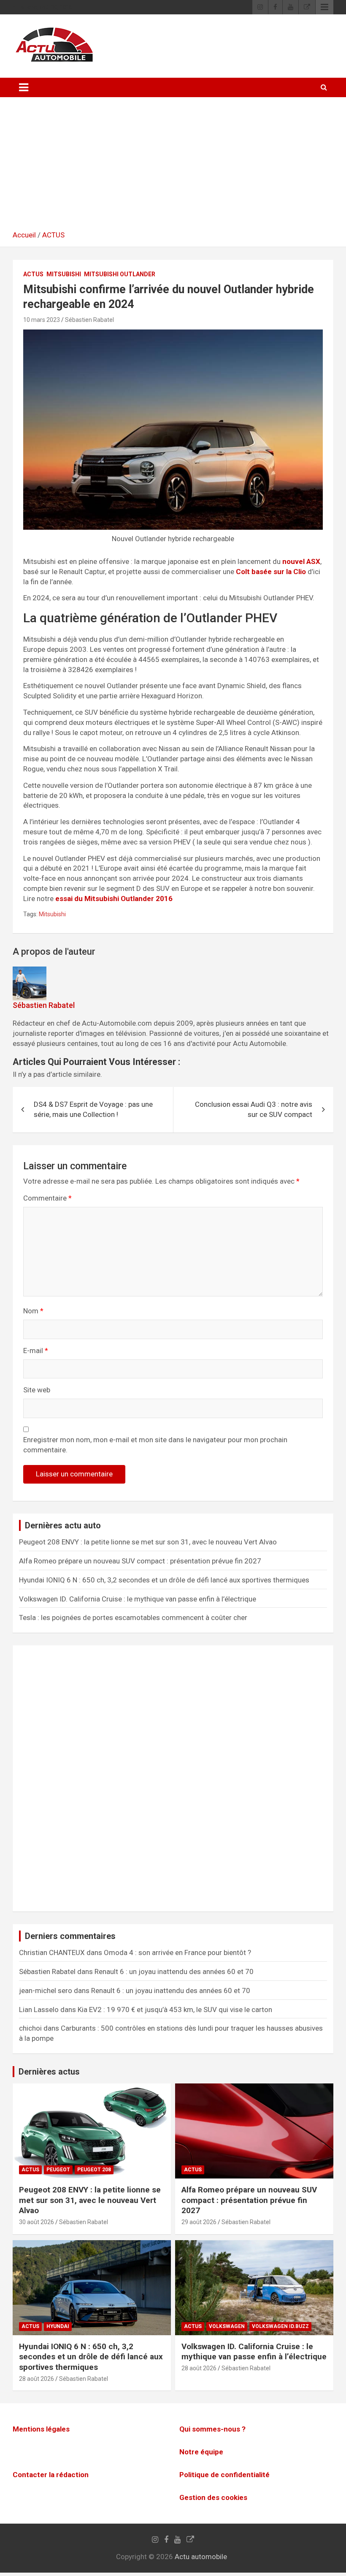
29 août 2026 (199, 2222)
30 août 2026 (36, 2222)
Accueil (24, 235)
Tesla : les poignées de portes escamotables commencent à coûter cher (133, 1617)
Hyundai (58, 2326)
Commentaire (47, 1198)
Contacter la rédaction (51, 2475)
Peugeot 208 (94, 2170)
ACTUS (53, 235)
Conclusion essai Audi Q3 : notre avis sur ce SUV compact (254, 1109)
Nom (33, 1311)
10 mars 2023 (42, 320)
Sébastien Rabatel (89, 320)
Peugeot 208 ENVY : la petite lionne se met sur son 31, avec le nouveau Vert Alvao (148, 1542)
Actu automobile (201, 2557)
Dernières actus (49, 2072)
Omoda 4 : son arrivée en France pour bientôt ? (177, 1952)
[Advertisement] (173, 167)
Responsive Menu (324, 7)
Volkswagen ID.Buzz (280, 2326)
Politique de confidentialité (224, 2475)
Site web (37, 1390)
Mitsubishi (64, 274)
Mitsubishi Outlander (120, 274)
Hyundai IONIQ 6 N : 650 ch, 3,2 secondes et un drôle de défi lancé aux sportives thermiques (164, 1580)
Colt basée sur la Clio (271, 572)
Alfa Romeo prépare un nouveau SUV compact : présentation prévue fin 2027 (140, 1561)
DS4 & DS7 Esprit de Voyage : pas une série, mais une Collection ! (93, 1109)
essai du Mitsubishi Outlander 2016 (114, 899)
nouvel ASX (301, 561)
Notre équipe (201, 2452)
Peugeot (58, 2170)
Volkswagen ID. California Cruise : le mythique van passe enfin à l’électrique (138, 1599)
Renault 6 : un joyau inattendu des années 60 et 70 (174, 1971)
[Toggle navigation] (24, 87)
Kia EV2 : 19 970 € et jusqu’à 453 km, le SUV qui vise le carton (175, 2010)
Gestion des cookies (213, 2497)
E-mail (36, 1351)
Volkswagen (227, 2326)
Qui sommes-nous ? (212, 2429)
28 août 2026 (36, 2379)
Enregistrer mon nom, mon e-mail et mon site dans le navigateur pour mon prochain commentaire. (155, 1445)
